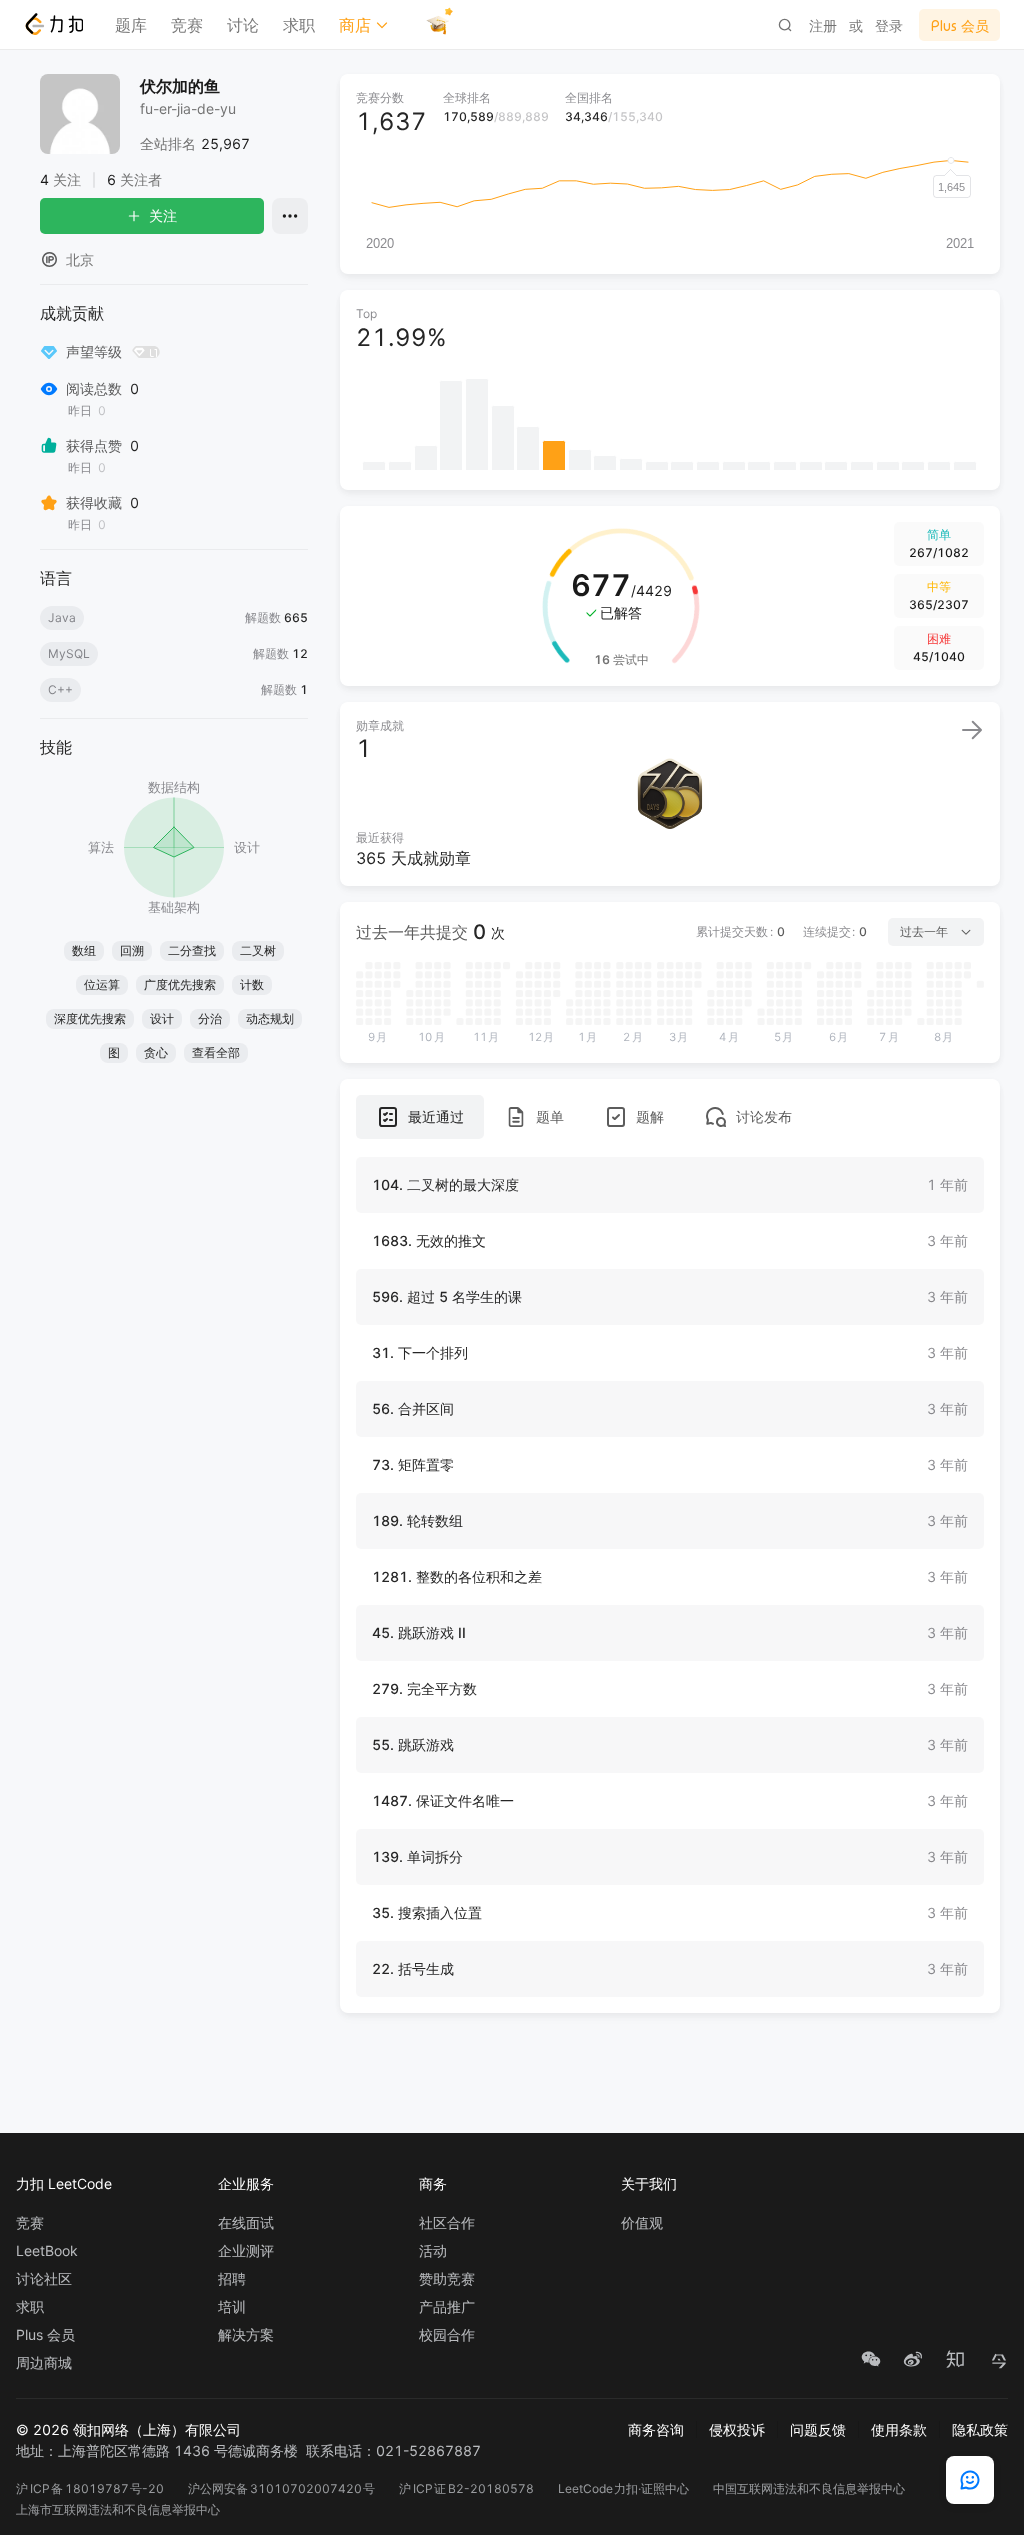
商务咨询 (656, 2429)
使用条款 (899, 2429)
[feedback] (970, 2480)
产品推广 (447, 2307)
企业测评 (246, 2251)
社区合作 (447, 2223)
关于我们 (649, 2183)
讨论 (243, 25)
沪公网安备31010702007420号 (281, 2488)
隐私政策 (980, 2429)
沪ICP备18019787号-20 (90, 2488)
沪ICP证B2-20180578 (466, 2488)
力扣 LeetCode (64, 2183)
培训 (232, 2307)
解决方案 (246, 2335)
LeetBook (47, 2251)
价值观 (642, 2223)
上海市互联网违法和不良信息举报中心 (118, 2509)
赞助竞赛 (447, 2279)
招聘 (232, 2279)
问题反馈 (818, 2429)
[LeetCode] (53, 24)
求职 (299, 25)
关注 (163, 215)
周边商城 (44, 2363)
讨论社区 (44, 2279)
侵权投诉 (737, 2429)
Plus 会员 (45, 2335)
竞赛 (187, 25)
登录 (889, 25)
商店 (355, 25)
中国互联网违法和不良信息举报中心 (809, 2488)
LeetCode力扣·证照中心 (624, 2488)
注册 (823, 25)
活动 (433, 2251)
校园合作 (447, 2335)
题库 (131, 25)
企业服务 (246, 2183)
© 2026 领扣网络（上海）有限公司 (128, 2429)
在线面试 (246, 2223)
